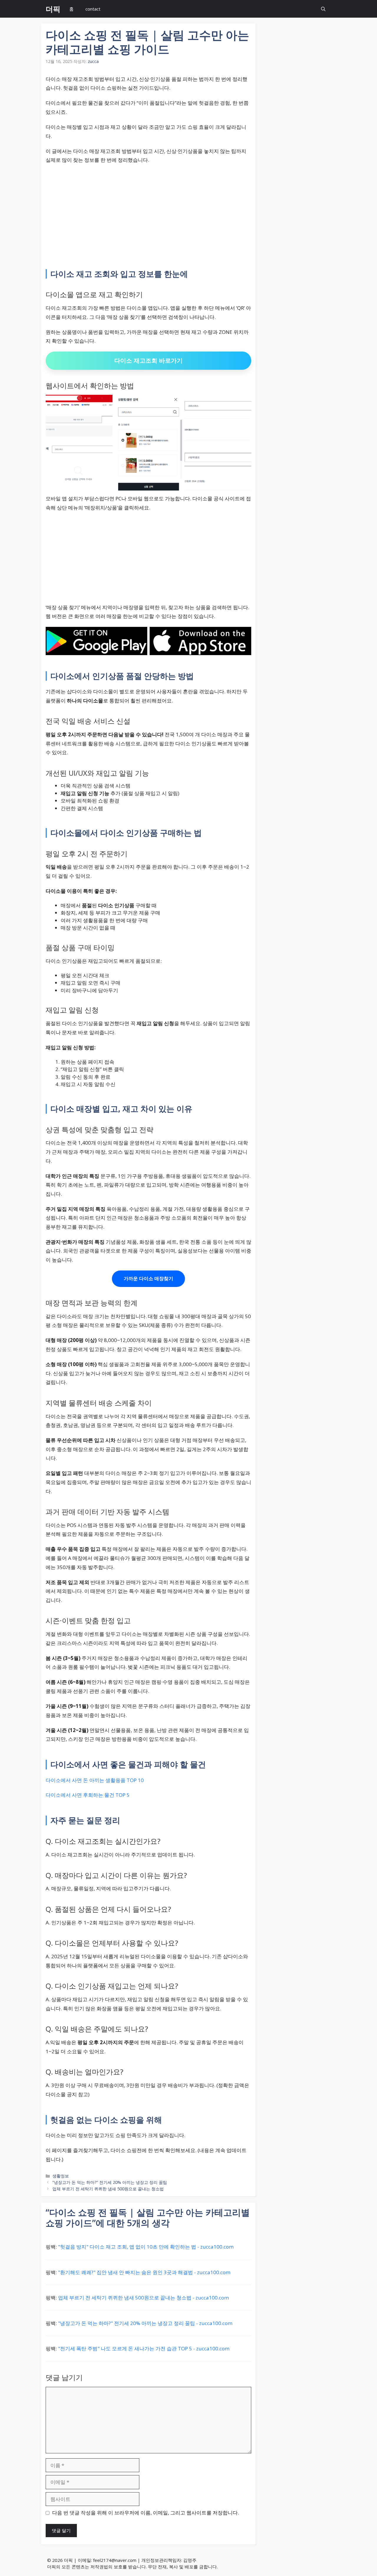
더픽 (53, 9)
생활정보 (61, 2176)
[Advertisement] (148, 212)
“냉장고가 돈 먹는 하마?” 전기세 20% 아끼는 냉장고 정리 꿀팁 (110, 2182)
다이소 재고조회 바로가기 (148, 361)
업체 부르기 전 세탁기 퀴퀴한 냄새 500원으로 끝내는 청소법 (108, 2189)
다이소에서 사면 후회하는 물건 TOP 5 (88, 1795)
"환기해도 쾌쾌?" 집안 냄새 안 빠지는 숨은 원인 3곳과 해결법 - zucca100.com (144, 2272)
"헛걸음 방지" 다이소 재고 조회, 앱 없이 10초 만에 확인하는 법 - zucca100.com (146, 2247)
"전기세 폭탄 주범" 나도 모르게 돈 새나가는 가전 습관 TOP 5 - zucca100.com (144, 2348)
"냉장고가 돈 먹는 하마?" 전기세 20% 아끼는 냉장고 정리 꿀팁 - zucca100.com (145, 2323)
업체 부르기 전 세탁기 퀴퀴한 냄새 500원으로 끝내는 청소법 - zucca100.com (143, 2298)
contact (93, 9)
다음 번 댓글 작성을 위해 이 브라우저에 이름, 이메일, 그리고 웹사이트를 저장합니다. (145, 2513)
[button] (323, 9)
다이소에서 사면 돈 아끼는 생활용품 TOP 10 (95, 1780)
